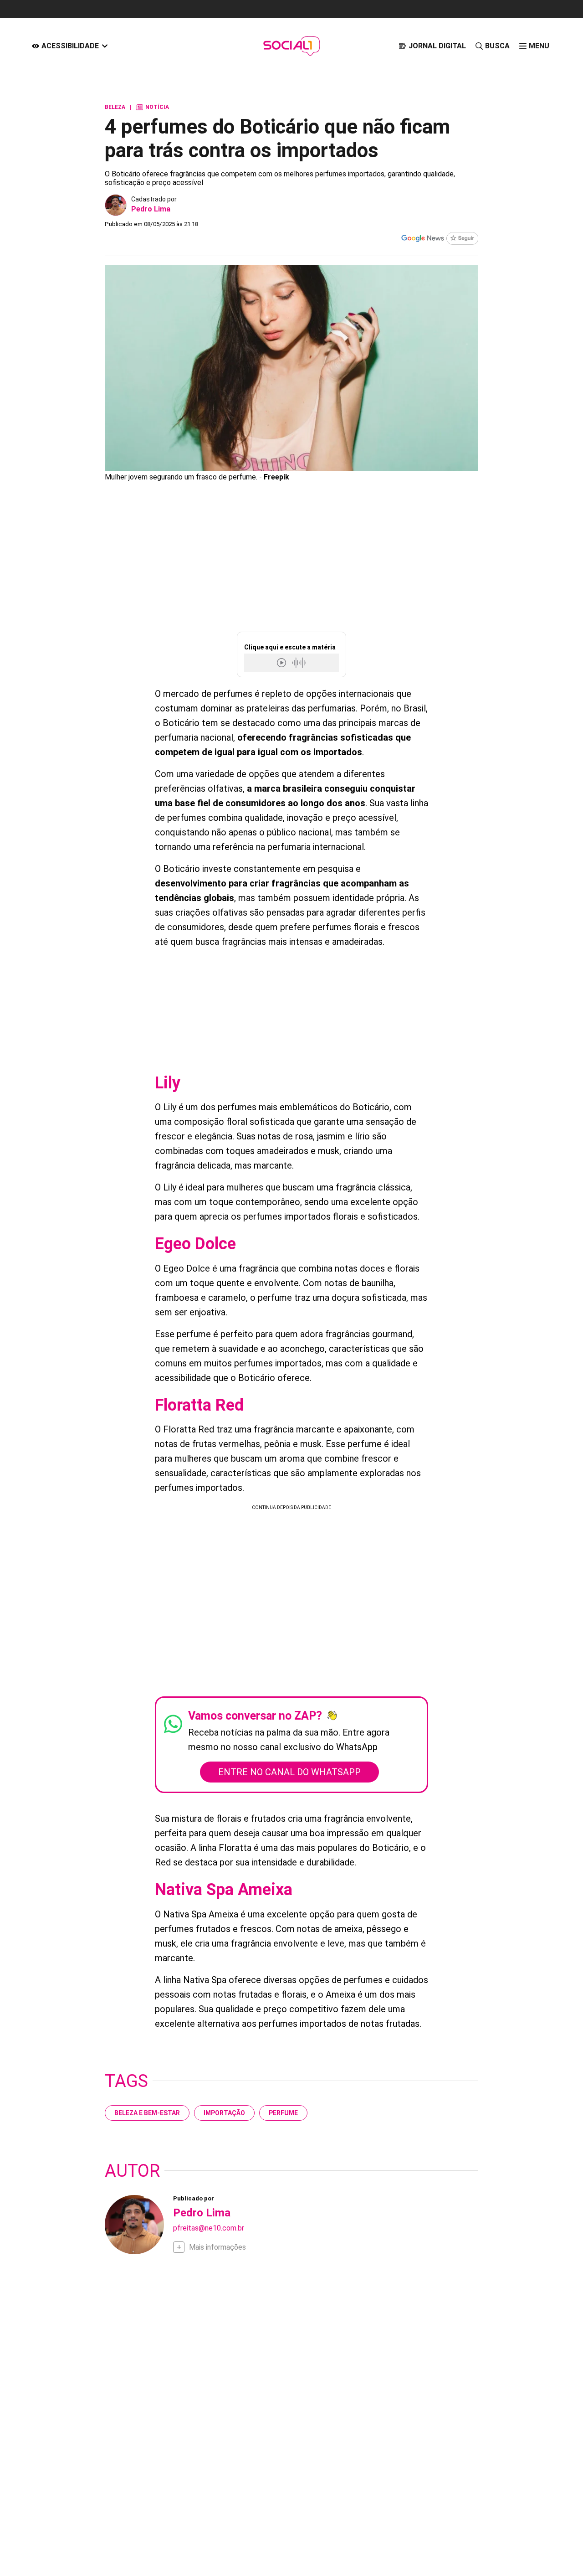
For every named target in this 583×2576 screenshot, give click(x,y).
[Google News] (440, 239)
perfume (283, 2113)
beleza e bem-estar (147, 2113)
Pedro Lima (151, 209)
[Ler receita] (282, 662)
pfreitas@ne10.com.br (209, 2228)
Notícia (152, 107)
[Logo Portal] (291, 46)
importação (224, 2113)
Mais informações (217, 2247)
